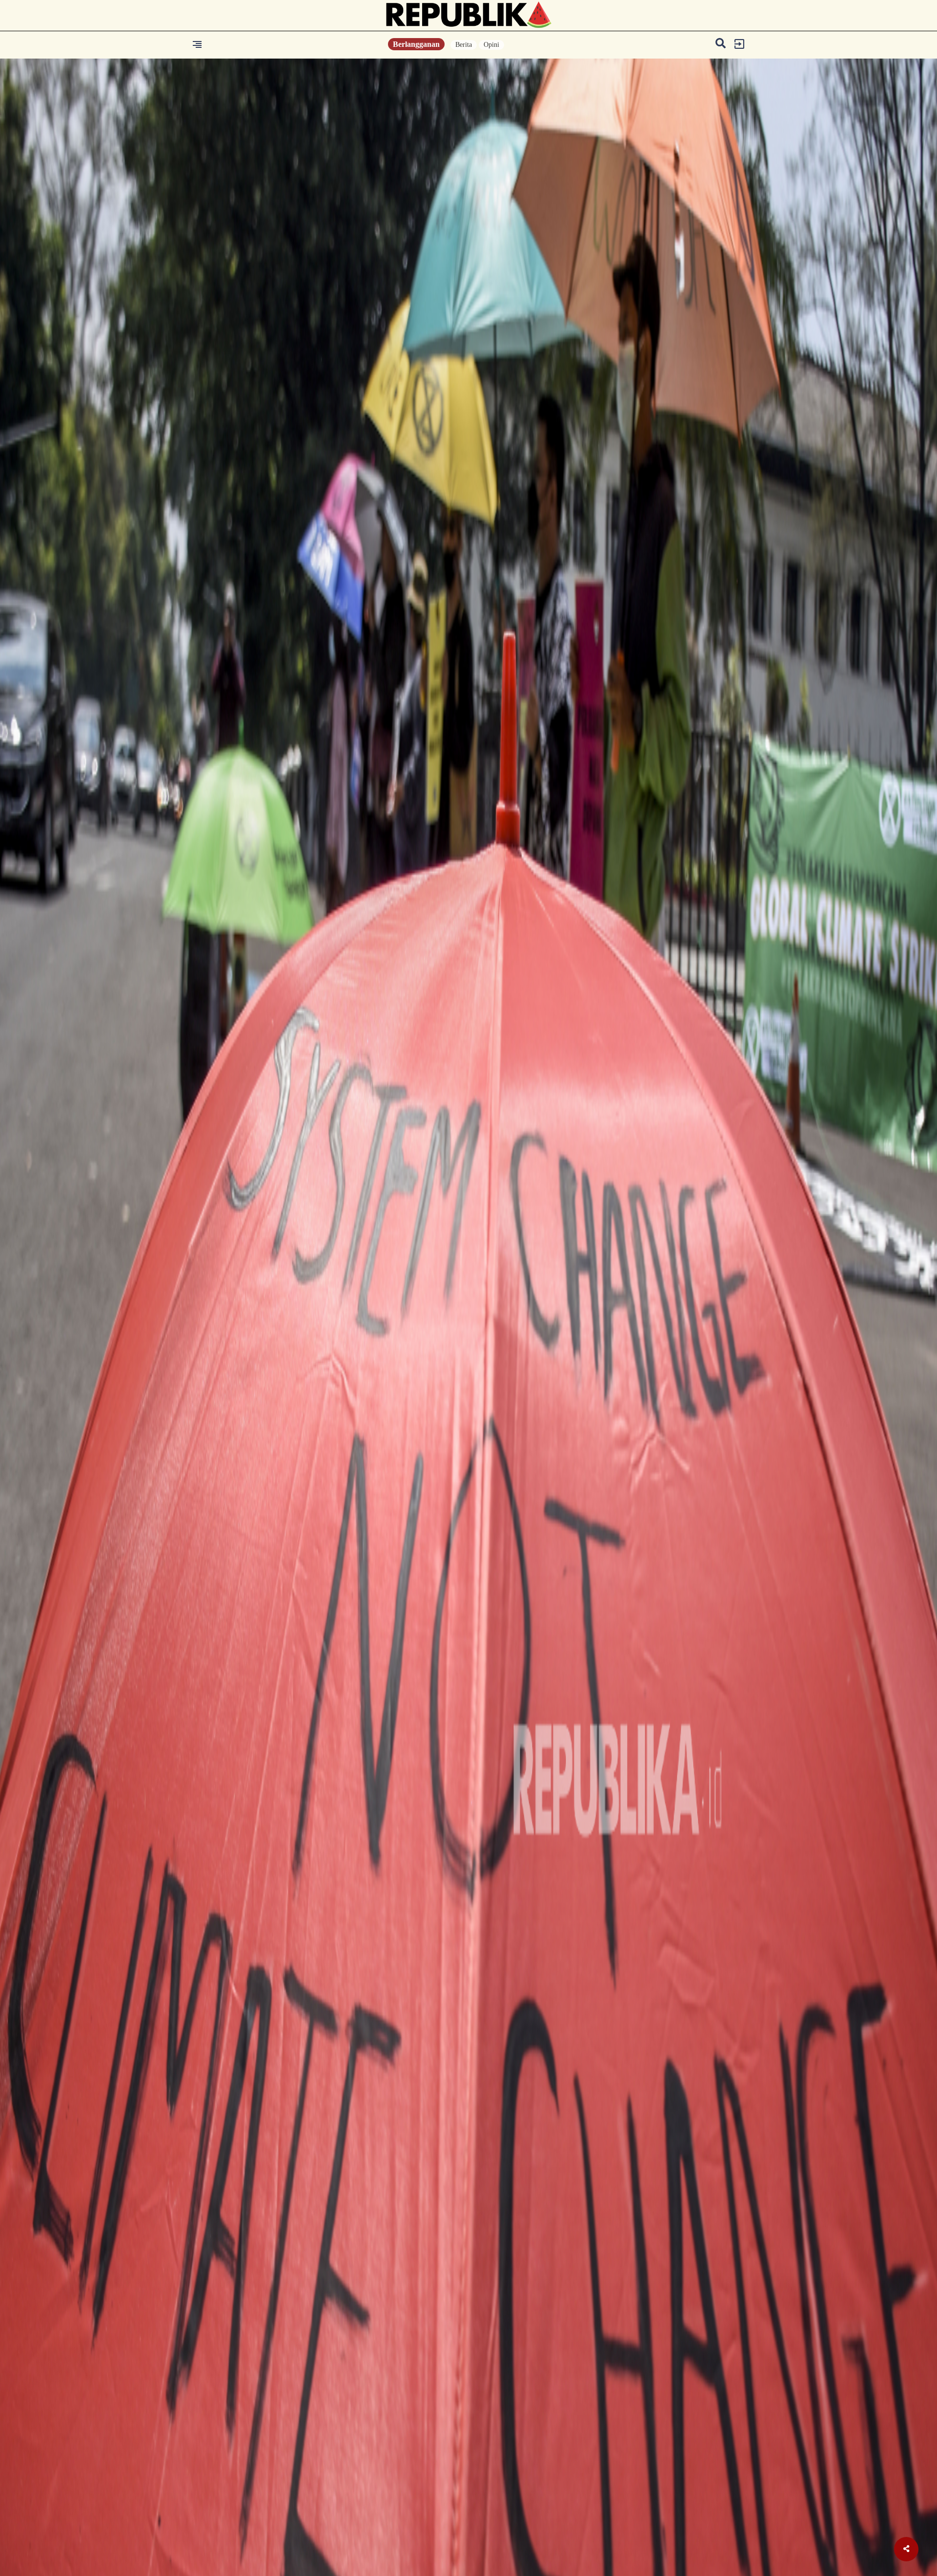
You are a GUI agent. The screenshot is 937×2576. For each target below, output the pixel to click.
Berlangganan (416, 44)
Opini (491, 45)
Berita (464, 45)
